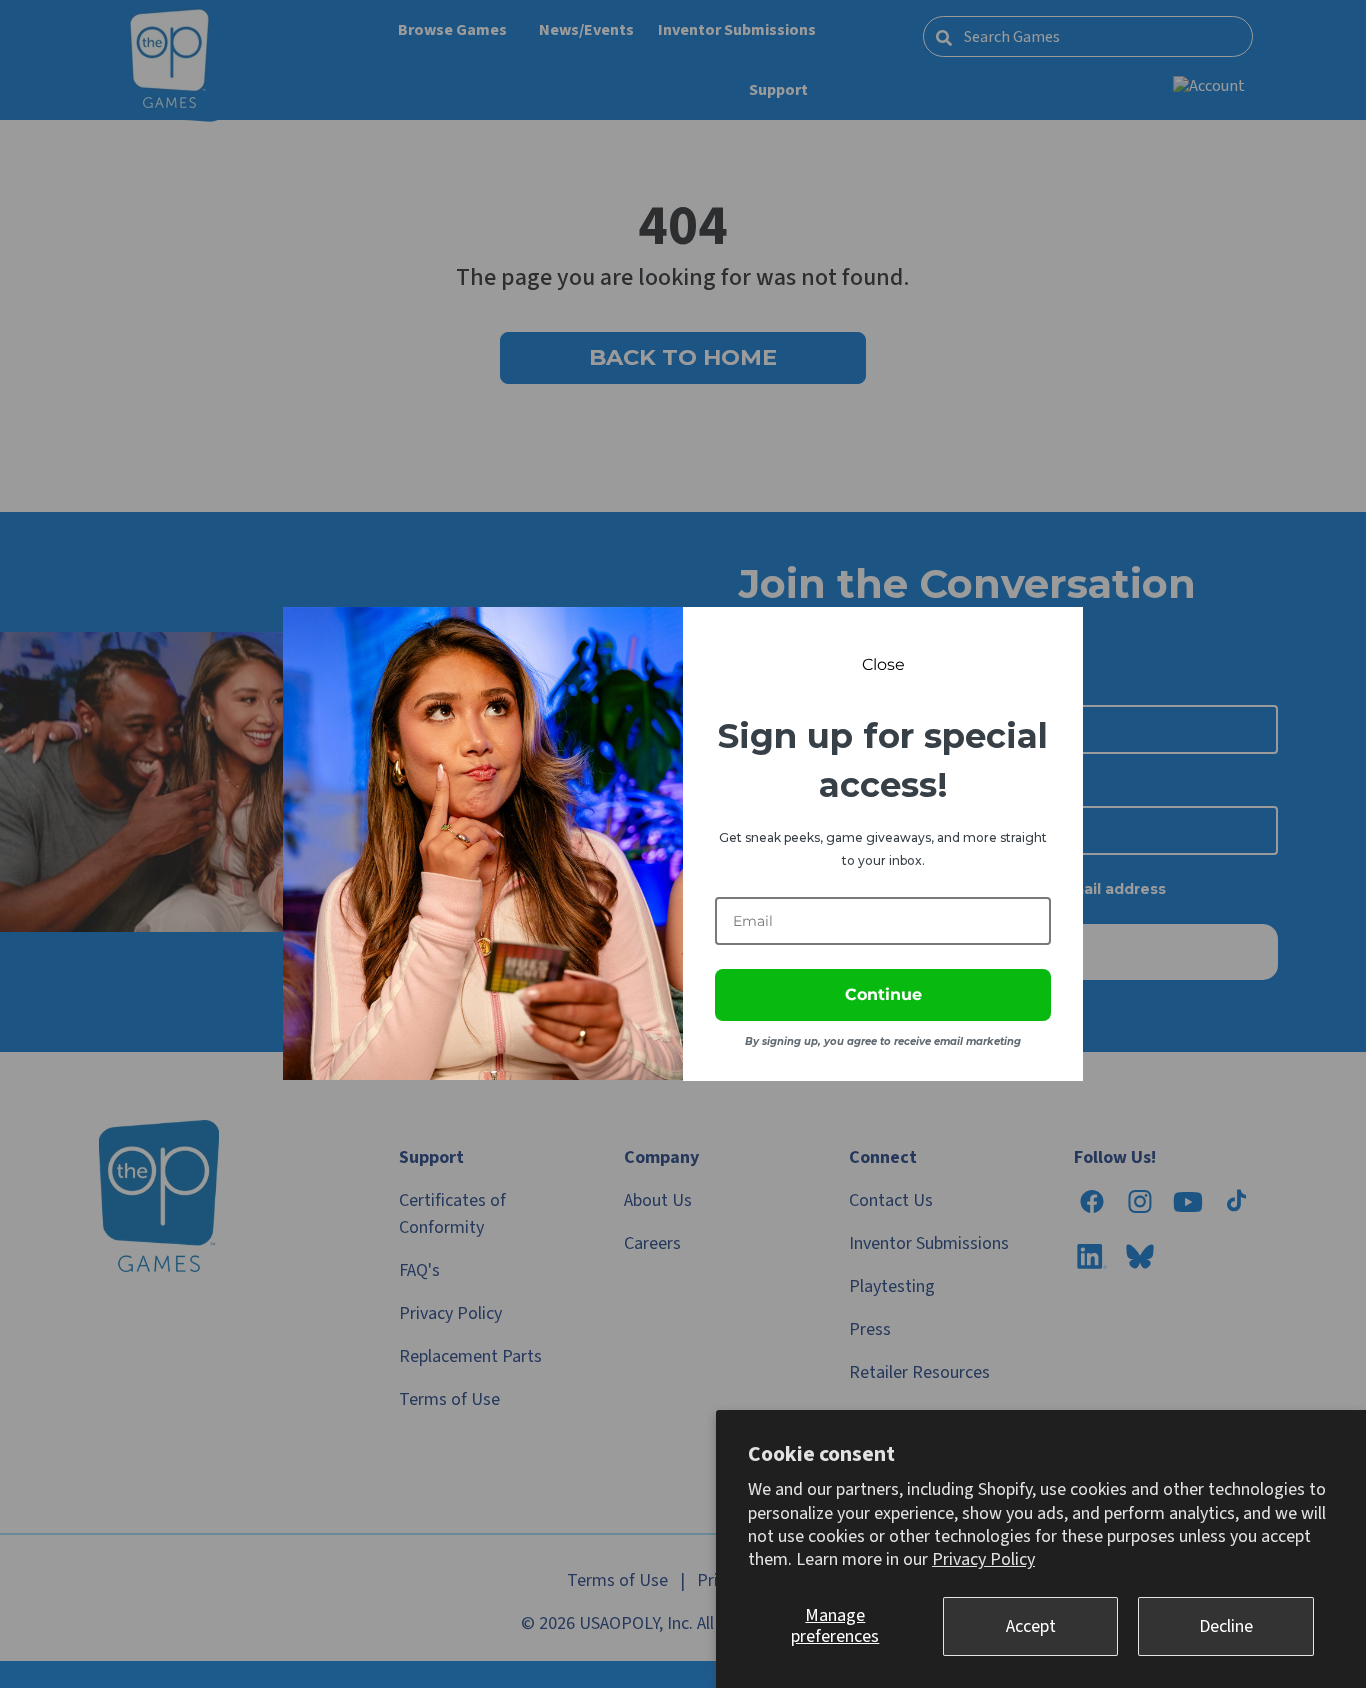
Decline (1226, 1626)
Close (883, 664)
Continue (883, 994)
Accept (1031, 1626)
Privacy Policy (983, 1559)
